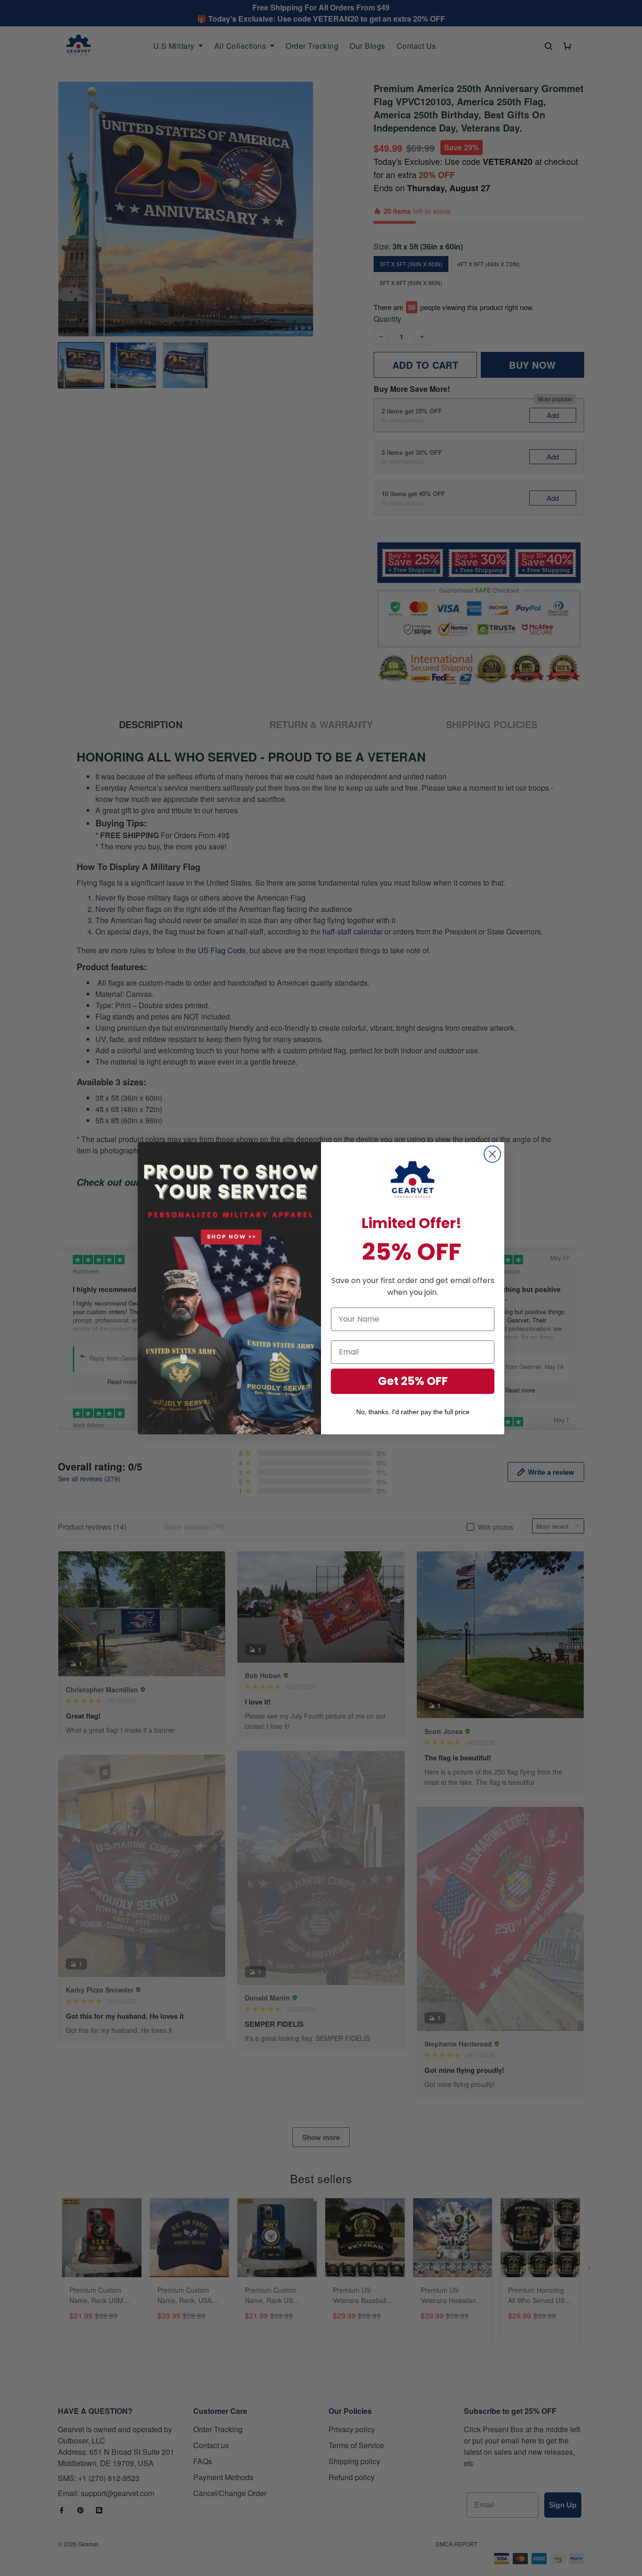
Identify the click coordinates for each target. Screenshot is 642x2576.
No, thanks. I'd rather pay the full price (413, 1412)
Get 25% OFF (413, 1381)
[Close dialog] (492, 1154)
